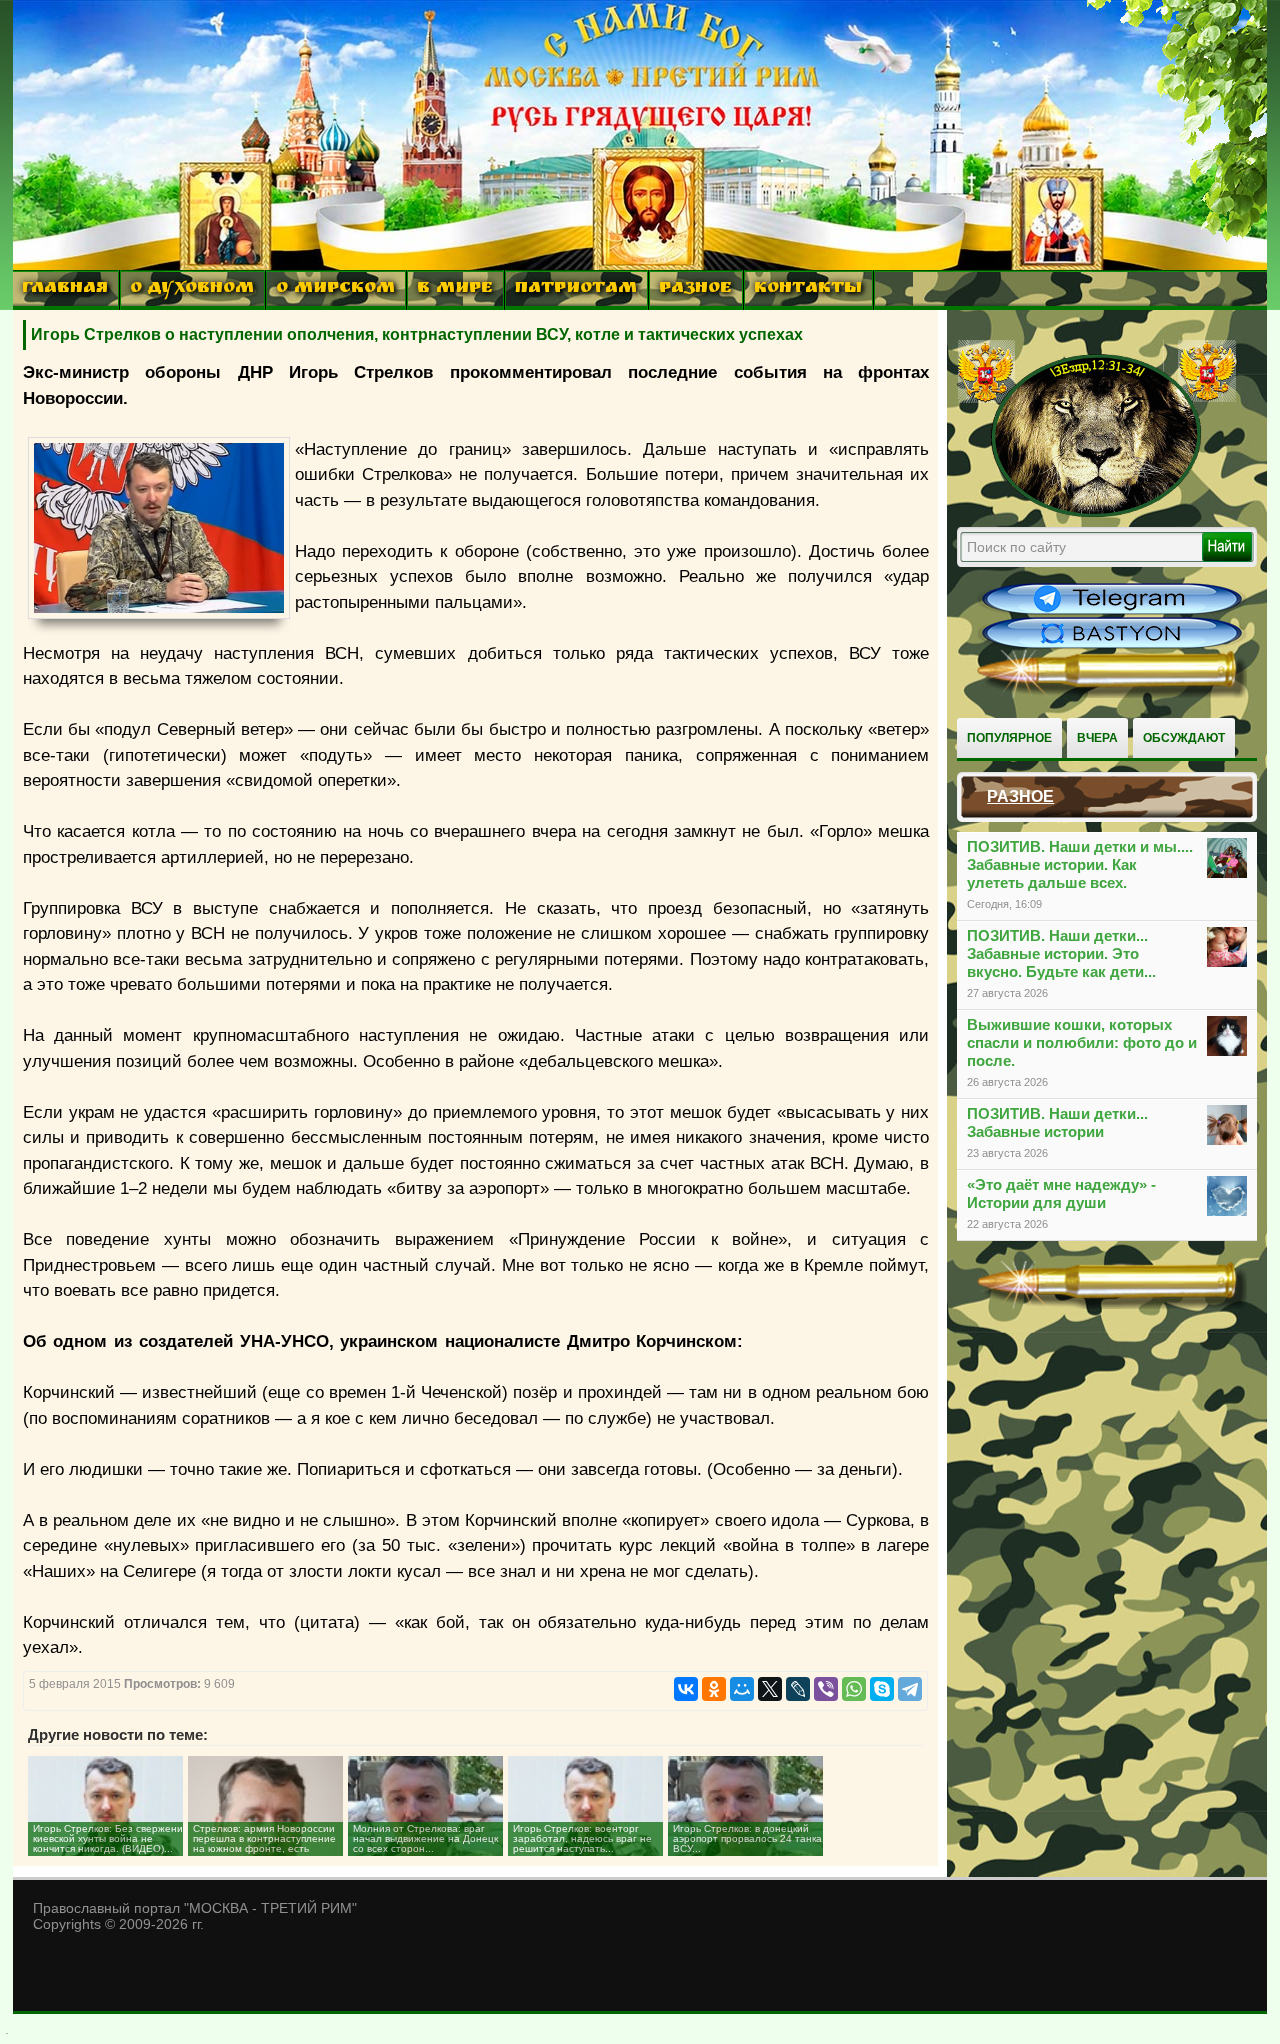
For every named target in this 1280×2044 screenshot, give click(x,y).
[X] (770, 1689)
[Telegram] (910, 1689)
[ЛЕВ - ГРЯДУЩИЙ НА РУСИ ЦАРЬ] (1097, 513)
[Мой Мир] (742, 1689)
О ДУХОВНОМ (192, 289)
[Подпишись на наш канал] (1112, 612)
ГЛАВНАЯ (65, 289)
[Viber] (826, 1689)
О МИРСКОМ (335, 289)
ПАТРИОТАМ (576, 289)
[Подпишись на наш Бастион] (1112, 646)
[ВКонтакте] (686, 1689)
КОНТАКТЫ (808, 289)
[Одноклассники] (714, 1689)
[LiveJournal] (798, 1689)
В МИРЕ (455, 289)
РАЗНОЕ (695, 289)
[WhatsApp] (854, 1689)
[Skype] (882, 1689)
